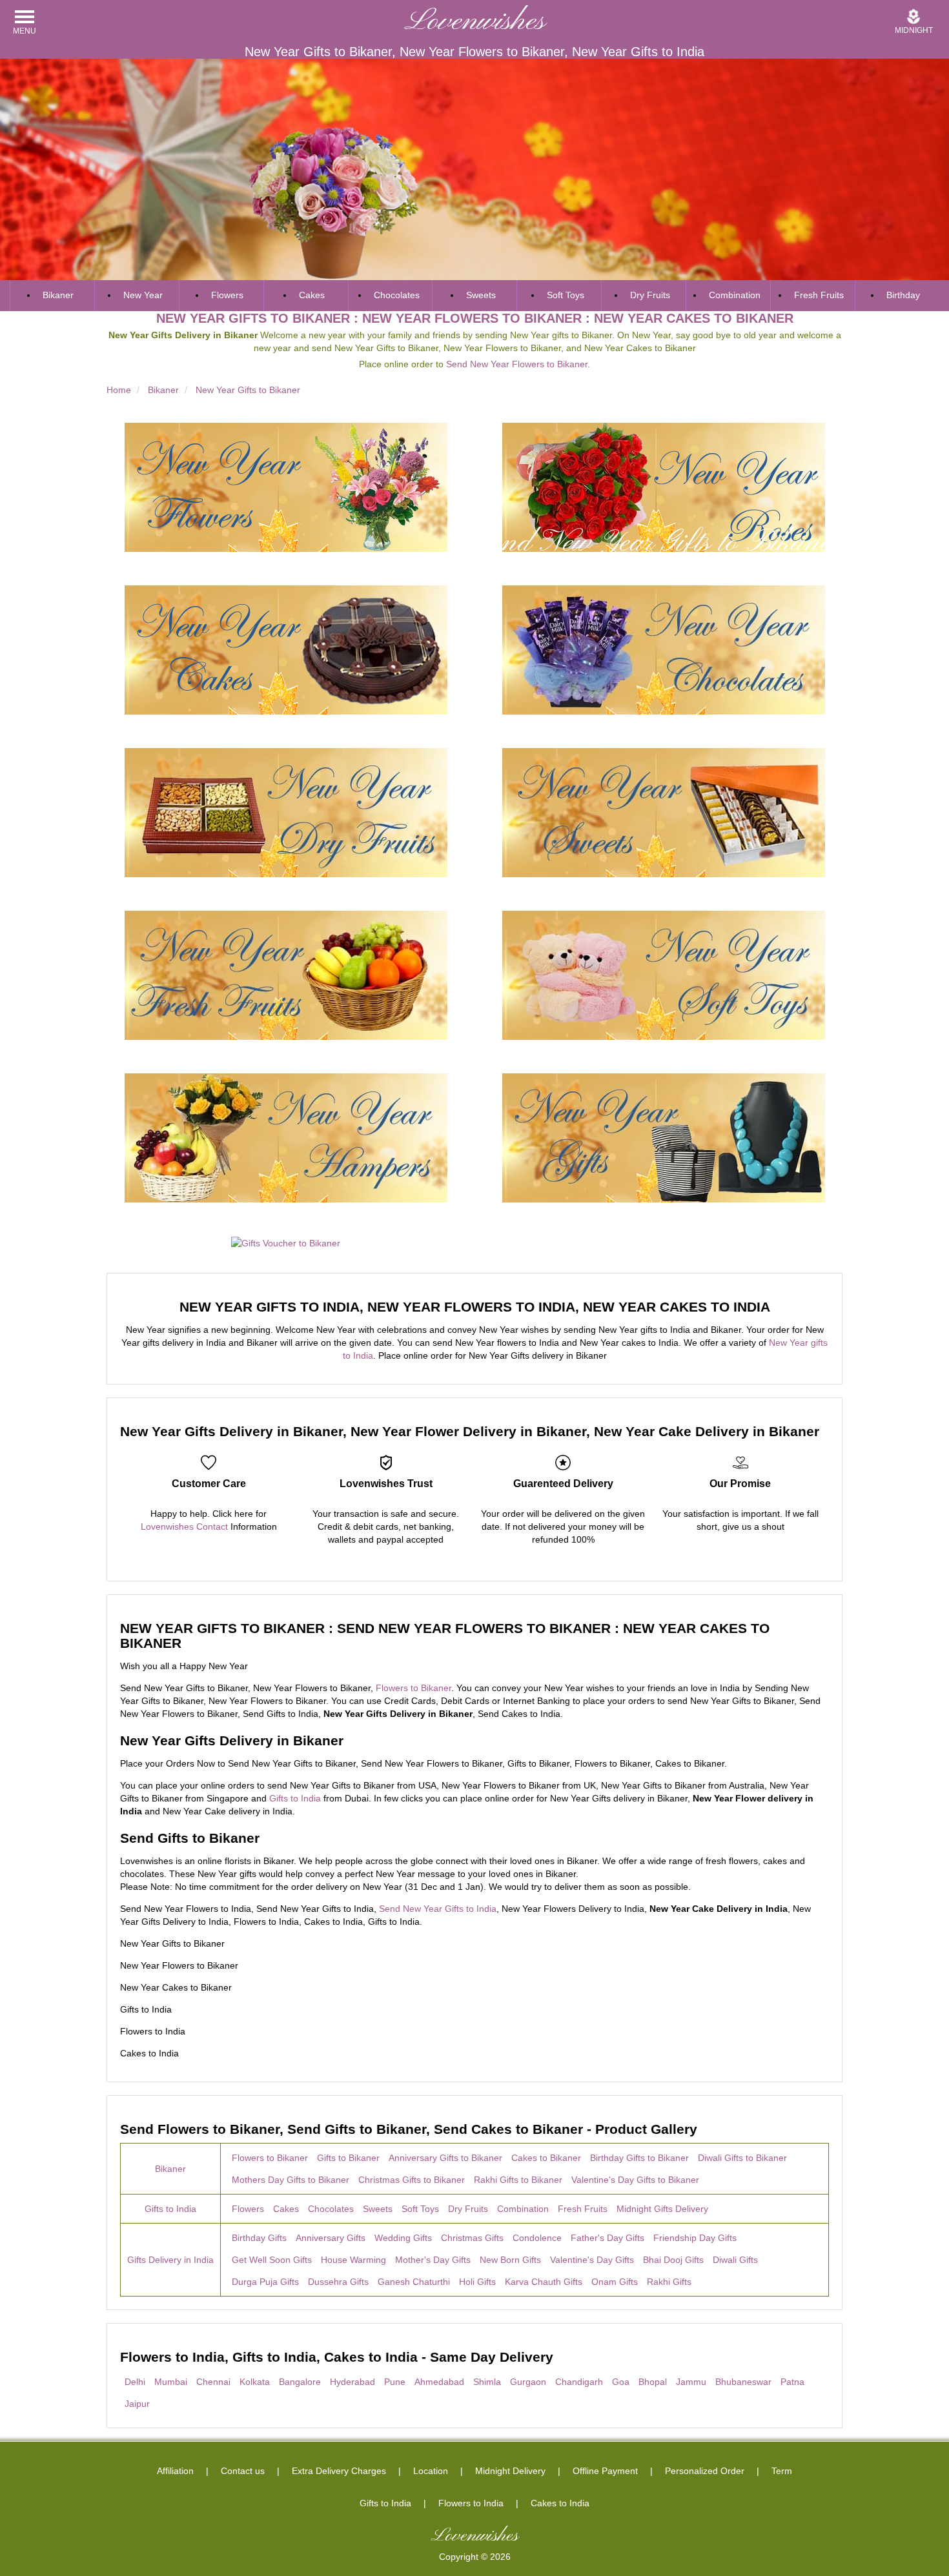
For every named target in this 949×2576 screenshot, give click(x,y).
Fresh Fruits (819, 295)
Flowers (227, 295)
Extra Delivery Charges (339, 2471)
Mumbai (171, 2382)
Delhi (135, 2382)
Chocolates (397, 295)
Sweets (481, 295)
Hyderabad (352, 2382)
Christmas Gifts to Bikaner (412, 2180)
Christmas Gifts (472, 2238)
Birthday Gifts (259, 2238)
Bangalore (300, 2382)
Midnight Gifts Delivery (662, 2209)
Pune (395, 2382)
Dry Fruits (650, 295)
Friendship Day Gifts (695, 2238)
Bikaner (58, 295)
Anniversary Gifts (331, 2238)
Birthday (903, 295)
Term (782, 2471)
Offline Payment (605, 2471)
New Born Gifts (510, 2260)
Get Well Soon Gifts (272, 2260)
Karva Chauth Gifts (544, 2282)
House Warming (353, 2260)
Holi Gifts (477, 2282)
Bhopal (653, 2382)
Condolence (537, 2238)
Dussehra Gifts (338, 2282)
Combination (735, 295)
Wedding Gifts (403, 2238)
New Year (143, 295)
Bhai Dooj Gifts (673, 2260)
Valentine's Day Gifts (592, 2260)
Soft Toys (566, 295)
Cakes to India (560, 2503)
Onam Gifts (615, 2282)
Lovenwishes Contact (184, 1526)
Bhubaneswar (743, 2382)
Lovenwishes (475, 22)
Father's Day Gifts (607, 2238)
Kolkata (255, 2382)
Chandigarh (579, 2382)
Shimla (487, 2382)
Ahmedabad (439, 2382)
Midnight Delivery (510, 2471)
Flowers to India (471, 2503)
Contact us (243, 2471)
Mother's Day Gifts (433, 2260)
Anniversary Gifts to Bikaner (445, 2158)
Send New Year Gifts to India (438, 1909)
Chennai (213, 2382)
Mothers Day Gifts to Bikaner (291, 2180)
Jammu (691, 2382)
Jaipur (137, 2404)
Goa (621, 2382)
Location (431, 2471)
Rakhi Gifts (669, 2282)
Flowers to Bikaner (413, 1688)
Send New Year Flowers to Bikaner (517, 364)
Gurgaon (528, 2382)
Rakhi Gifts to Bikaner (518, 2180)
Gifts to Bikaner (348, 2158)
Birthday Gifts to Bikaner (639, 2158)
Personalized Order (705, 2471)
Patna (792, 2382)
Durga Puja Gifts (265, 2282)
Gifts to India (295, 1798)
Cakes (312, 295)
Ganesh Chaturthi (414, 2282)
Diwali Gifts (735, 2260)
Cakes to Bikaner (546, 2158)
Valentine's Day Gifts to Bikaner (635, 2180)
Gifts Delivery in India (170, 2260)
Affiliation (175, 2471)
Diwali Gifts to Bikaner (742, 2158)
